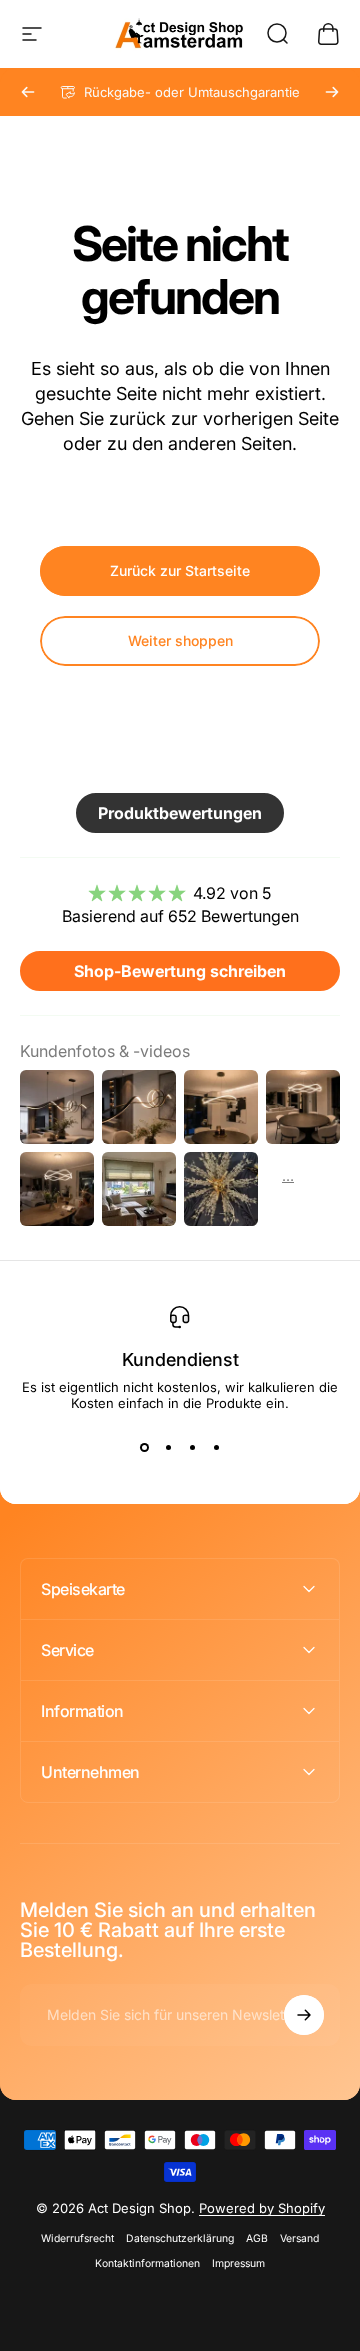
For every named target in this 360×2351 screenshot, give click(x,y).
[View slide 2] (168, 1447)
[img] (180, 893)
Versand (299, 2238)
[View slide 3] (192, 1447)
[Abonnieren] (304, 2015)
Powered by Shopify (262, 2208)
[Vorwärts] (332, 92)
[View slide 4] (216, 1447)
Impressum (238, 2263)
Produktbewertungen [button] (180, 813)
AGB (257, 2238)
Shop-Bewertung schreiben (180, 971)
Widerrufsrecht (77, 2238)
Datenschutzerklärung (180, 2238)
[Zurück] (28, 92)
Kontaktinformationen (147, 2263)
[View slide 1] (144, 1447)
